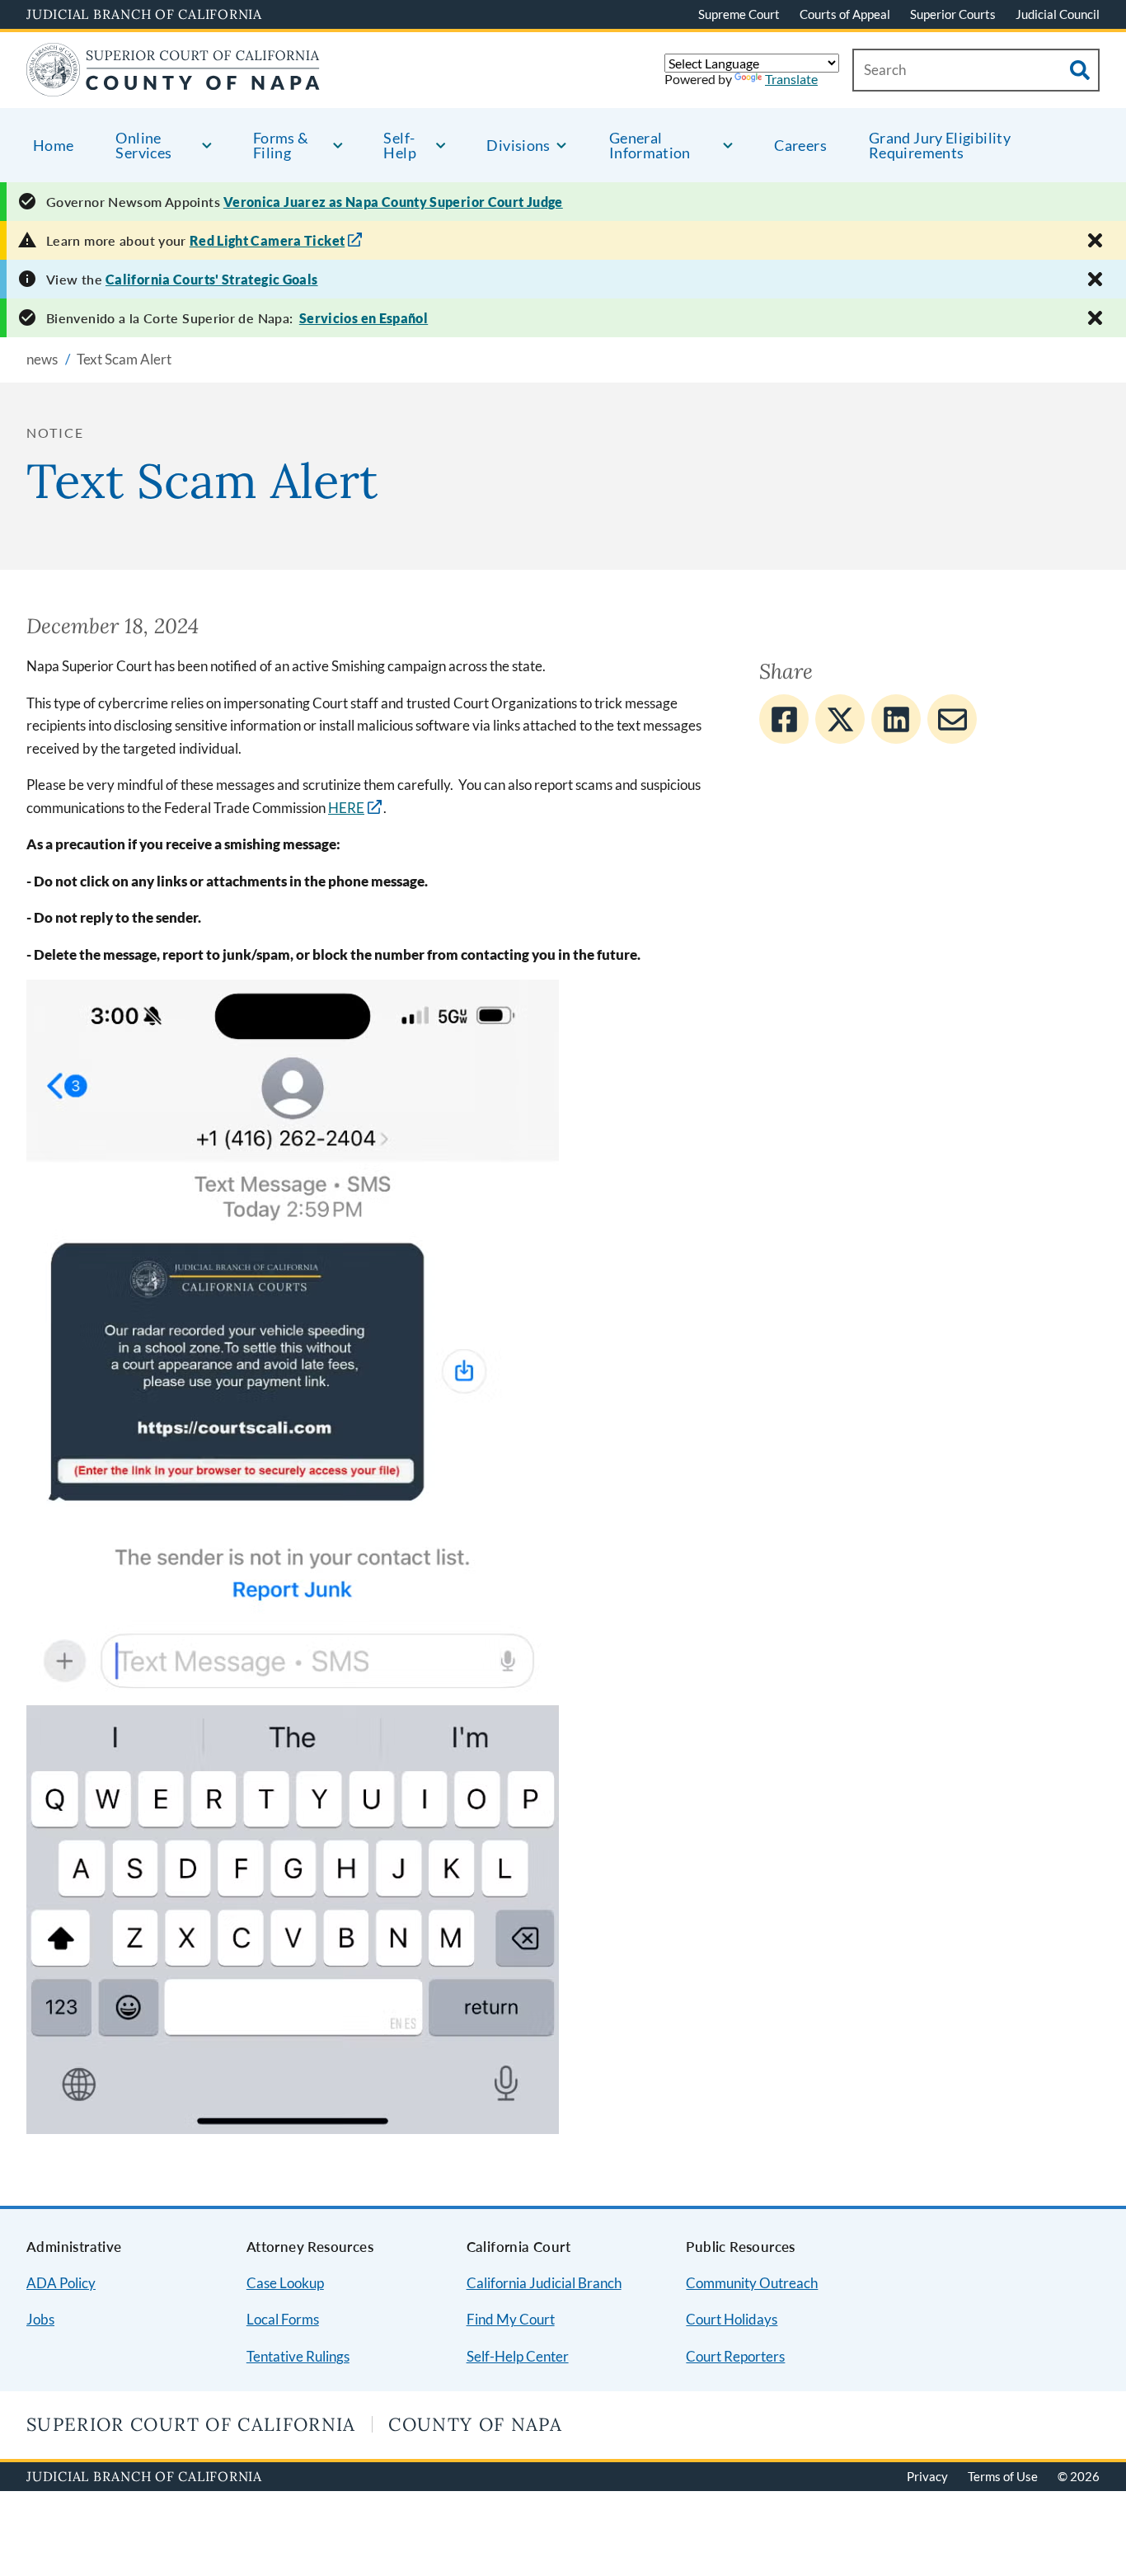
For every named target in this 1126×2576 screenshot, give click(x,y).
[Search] (1080, 70)
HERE (346, 808)
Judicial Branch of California (144, 14)
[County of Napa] (173, 86)
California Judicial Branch (544, 2283)
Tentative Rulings (298, 2356)
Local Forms (283, 2319)
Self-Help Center (518, 2356)
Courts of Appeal (845, 14)
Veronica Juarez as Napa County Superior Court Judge (393, 202)
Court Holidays (732, 2319)
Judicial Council (1058, 14)
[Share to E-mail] (952, 719)
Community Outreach (752, 2283)
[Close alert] (1095, 240)
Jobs (40, 2319)
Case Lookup (285, 2283)
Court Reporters (735, 2356)
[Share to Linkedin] (896, 719)
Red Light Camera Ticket (267, 240)
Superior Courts (953, 14)
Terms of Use (1003, 2476)
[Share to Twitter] (840, 719)
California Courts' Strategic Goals (212, 279)
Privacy (927, 2476)
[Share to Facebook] (784, 719)
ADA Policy (61, 2283)
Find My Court (511, 2319)
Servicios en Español (364, 318)
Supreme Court (739, 14)
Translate (791, 79)
